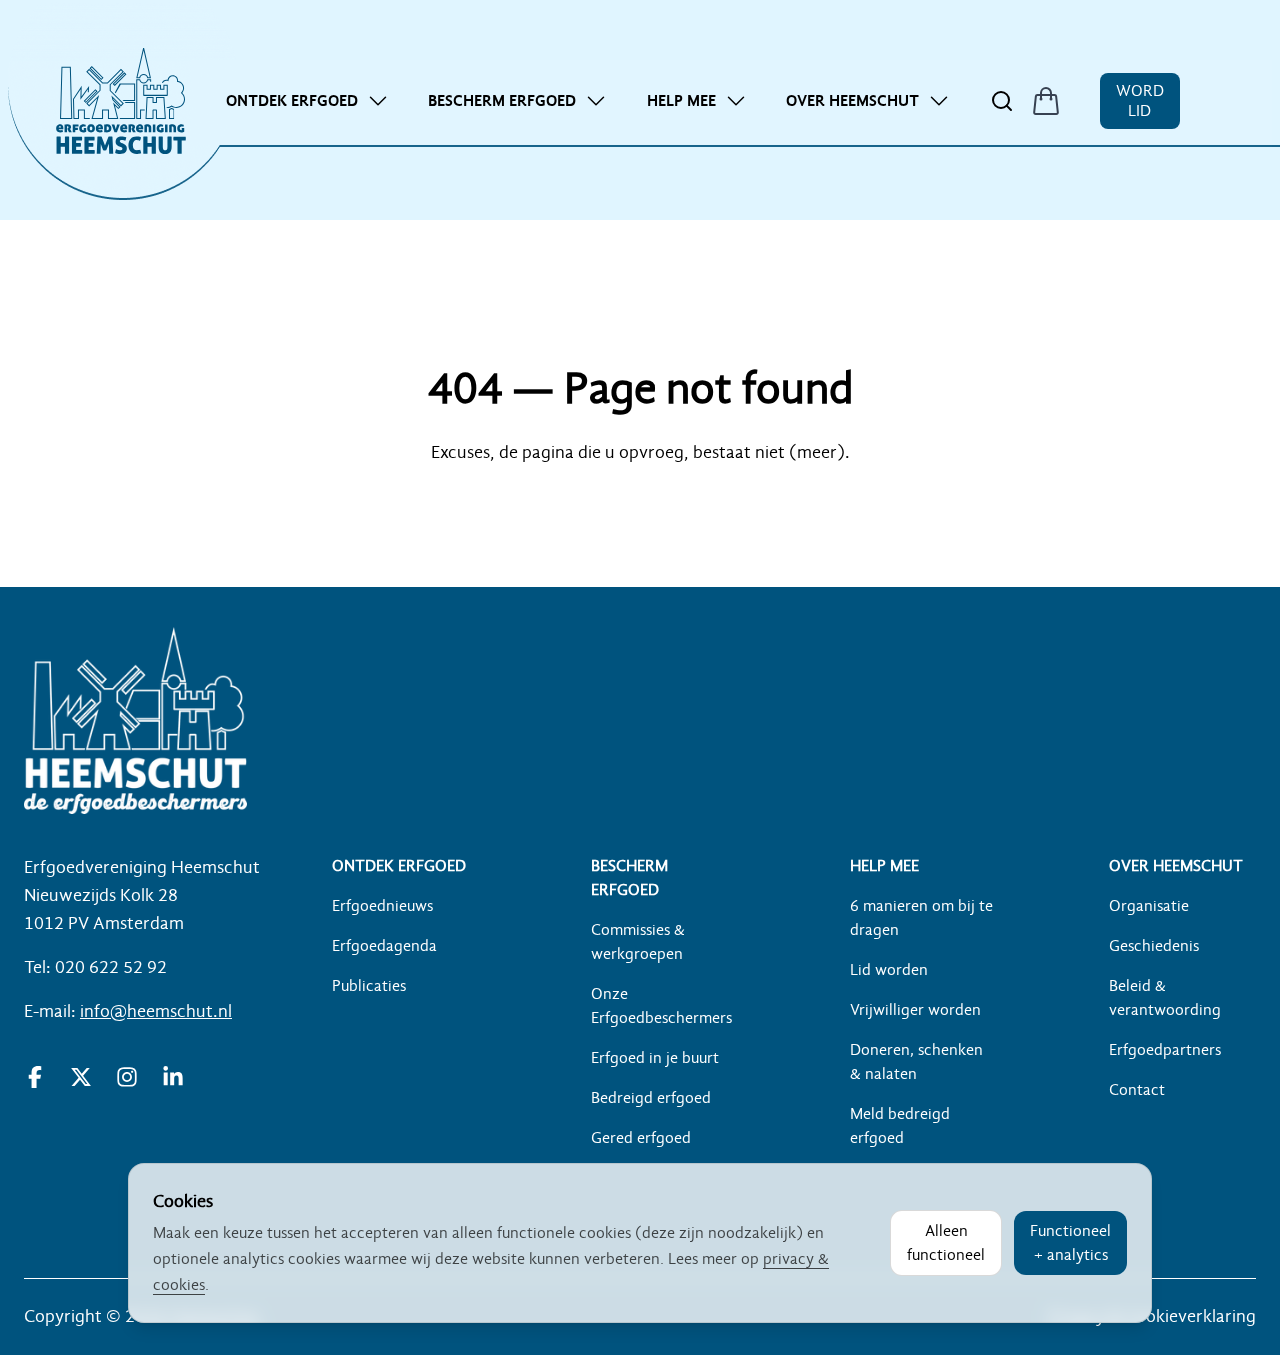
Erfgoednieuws (382, 906)
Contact (1137, 1090)
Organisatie (1149, 906)
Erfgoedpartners (1165, 1050)
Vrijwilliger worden (915, 1010)
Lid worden (889, 970)
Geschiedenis (1154, 946)
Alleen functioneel (946, 1243)
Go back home (640, 511)
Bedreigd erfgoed (651, 1098)
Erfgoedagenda (384, 946)
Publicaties (369, 986)
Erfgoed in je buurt (655, 1058)
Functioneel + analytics (1070, 1243)
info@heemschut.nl (156, 1011)
